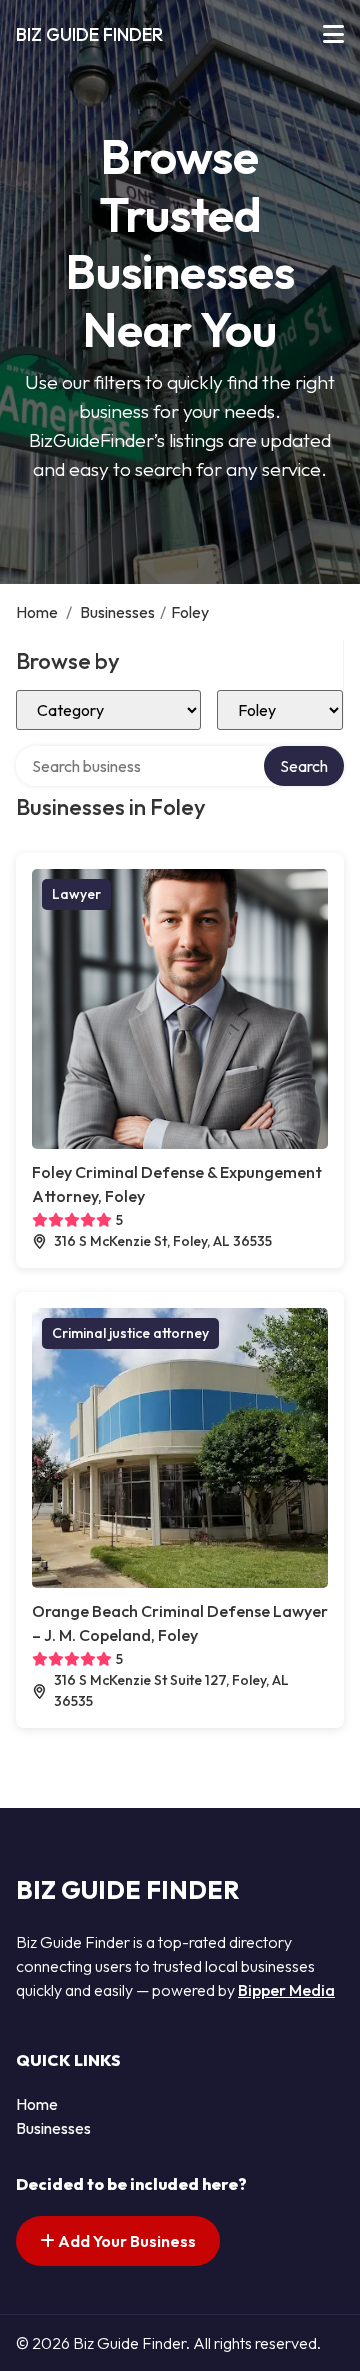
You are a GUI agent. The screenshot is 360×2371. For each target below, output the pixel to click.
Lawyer (76, 894)
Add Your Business (125, 2241)
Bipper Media (286, 1990)
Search (304, 766)
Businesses (117, 612)
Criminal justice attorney (130, 1333)
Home (37, 612)
